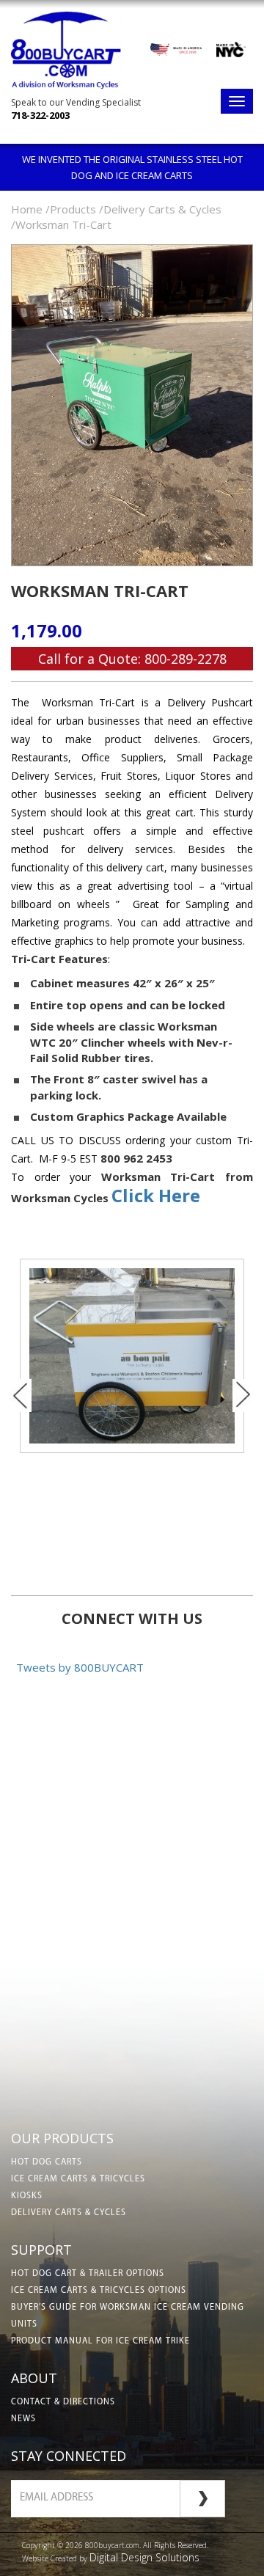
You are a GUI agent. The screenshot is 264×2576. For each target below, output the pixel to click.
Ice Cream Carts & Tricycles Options (99, 2291)
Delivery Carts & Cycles (69, 2213)
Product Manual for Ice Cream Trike (100, 2341)
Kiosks (27, 2196)
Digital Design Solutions (144, 2557)
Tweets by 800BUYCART (80, 1667)
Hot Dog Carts (47, 2162)
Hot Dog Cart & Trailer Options (88, 2274)
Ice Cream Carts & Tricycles (78, 2179)
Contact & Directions (63, 2402)
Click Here (156, 1195)
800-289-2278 (186, 659)
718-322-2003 (40, 115)
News (23, 2419)
